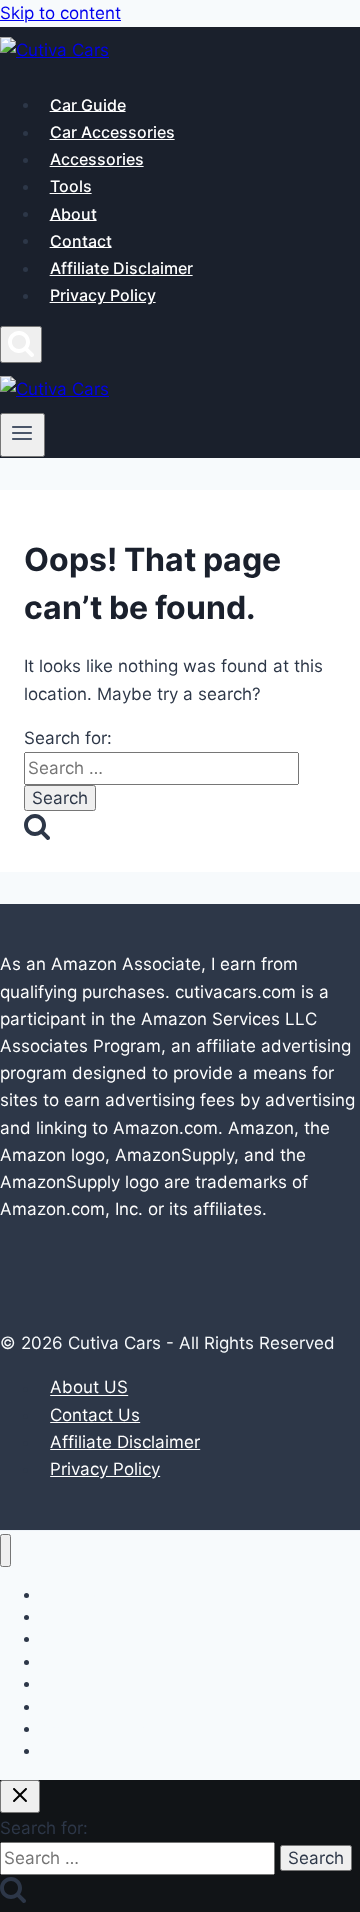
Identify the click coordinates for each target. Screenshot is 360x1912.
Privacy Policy (103, 295)
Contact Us (95, 1415)
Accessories (97, 159)
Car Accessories (112, 132)
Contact (81, 240)
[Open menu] (22, 435)
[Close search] (20, 1796)
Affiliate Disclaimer (121, 268)
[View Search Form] (21, 344)
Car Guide (88, 104)
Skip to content (60, 13)
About (73, 213)
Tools (71, 186)
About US (89, 1388)
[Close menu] (5, 1550)
